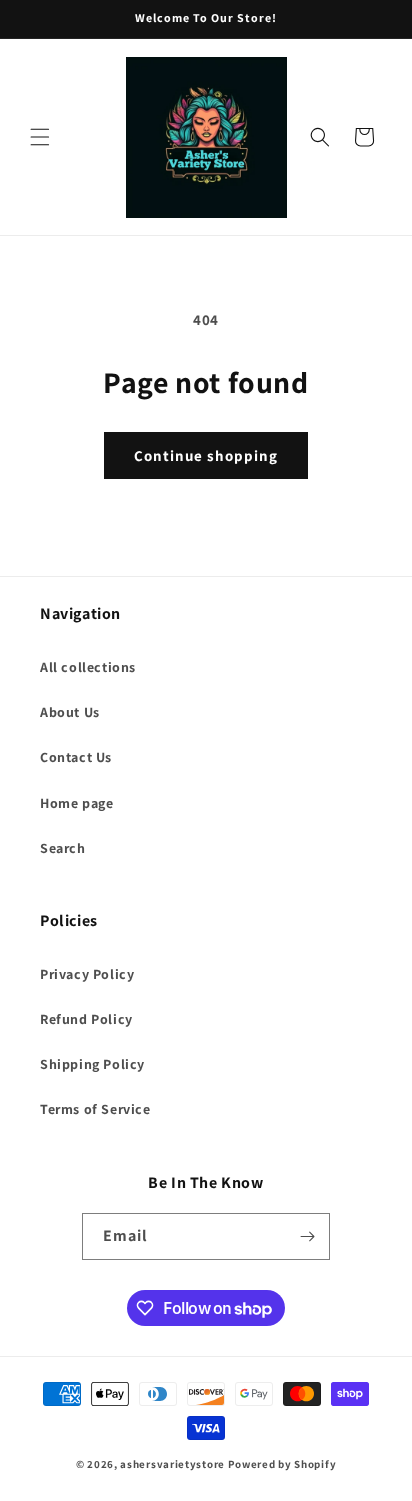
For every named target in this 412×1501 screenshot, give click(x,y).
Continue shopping (206, 455)
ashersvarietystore (172, 1464)
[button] (40, 137)
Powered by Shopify (282, 1464)
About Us (70, 712)
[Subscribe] (307, 1236)
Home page (76, 803)
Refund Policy (86, 1019)
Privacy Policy (87, 974)
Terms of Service (95, 1109)
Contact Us (76, 757)
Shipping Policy (92, 1064)
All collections (88, 667)
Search (63, 848)
